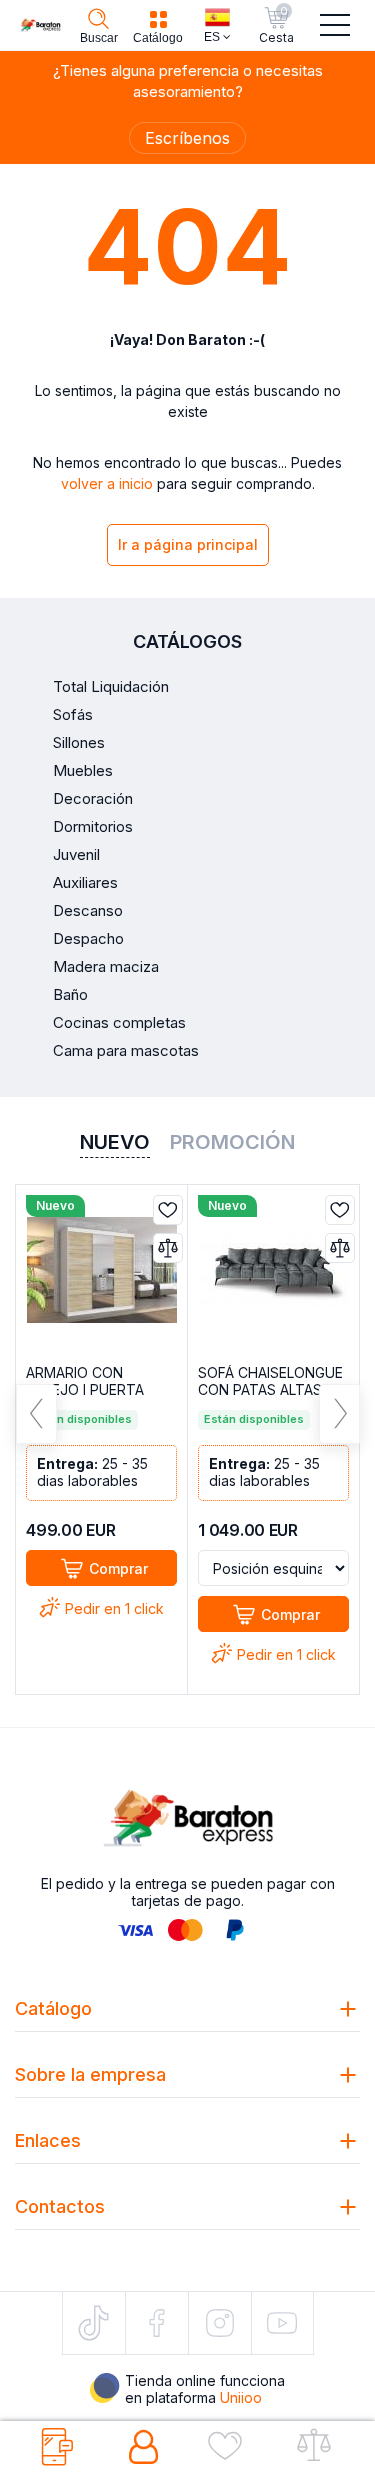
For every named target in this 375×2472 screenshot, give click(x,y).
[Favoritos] (232, 2447)
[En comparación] (168, 1248)
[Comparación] (321, 2447)
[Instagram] (220, 2323)
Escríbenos (187, 138)
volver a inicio (107, 483)
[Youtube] (282, 2322)
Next (339, 1414)
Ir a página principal (188, 544)
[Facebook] (157, 2323)
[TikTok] (94, 2323)
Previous (36, 1414)
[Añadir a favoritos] (168, 1210)
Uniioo (241, 2397)
